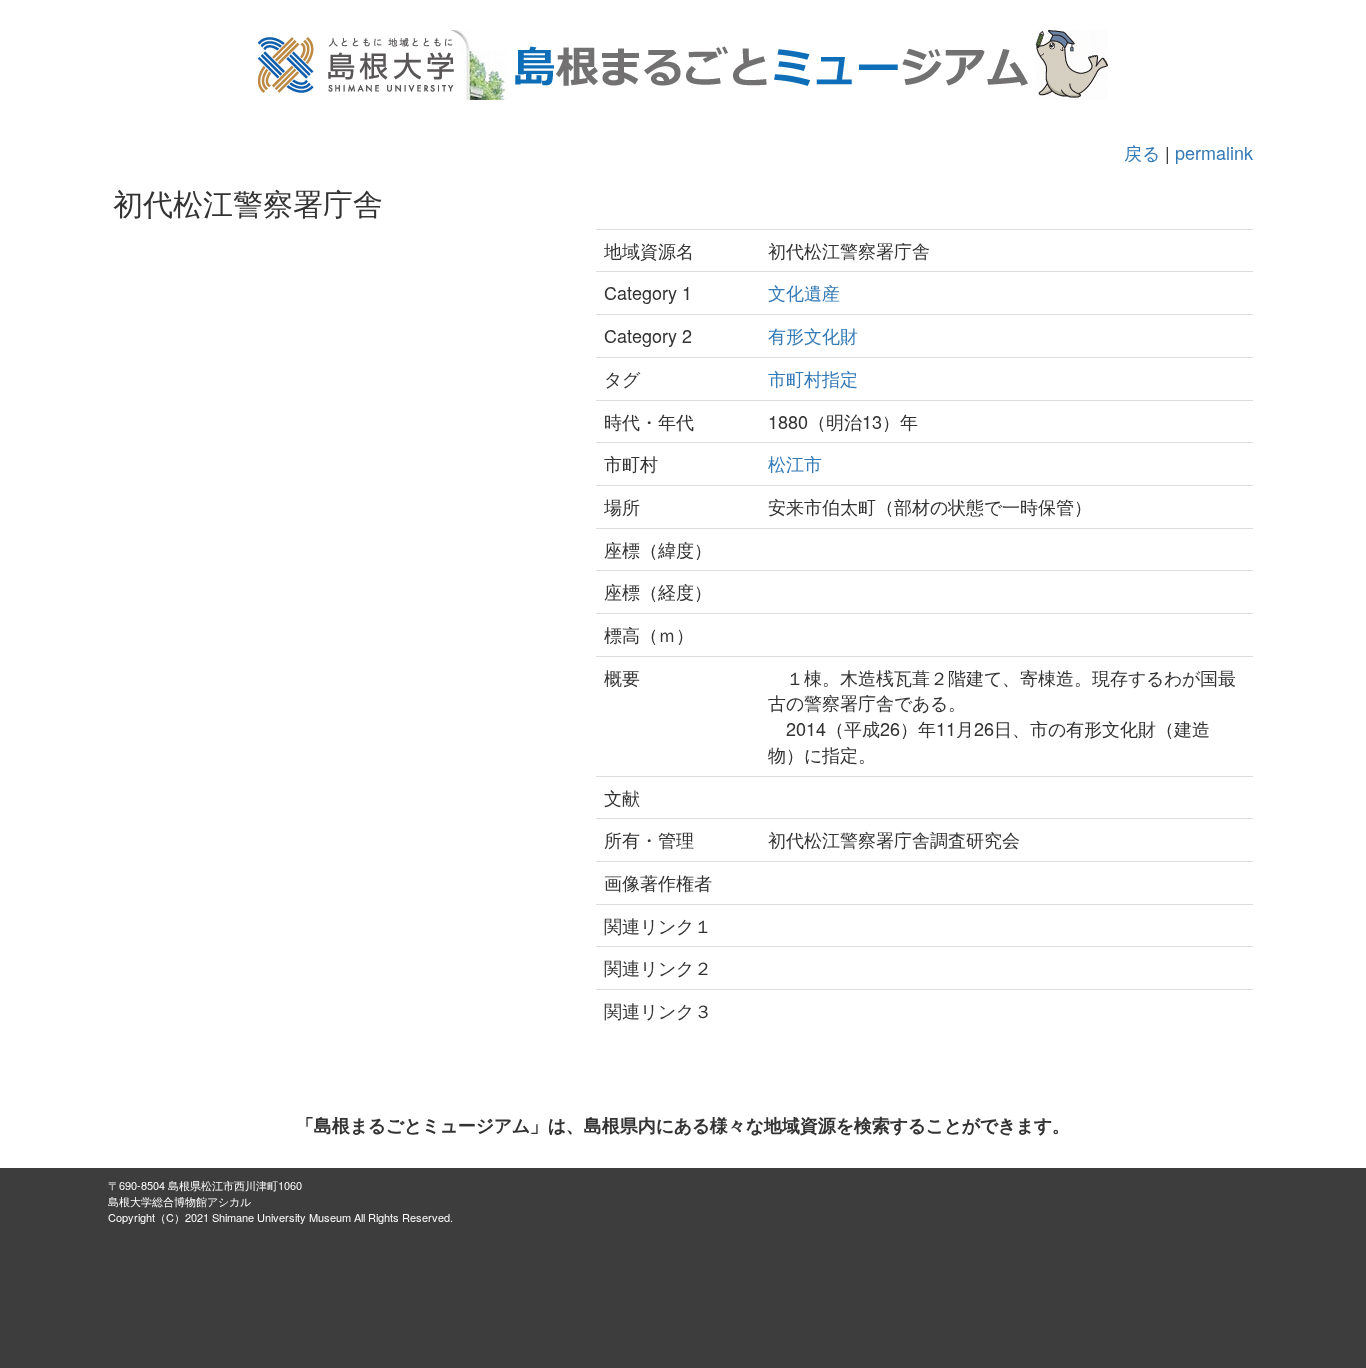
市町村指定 (813, 378)
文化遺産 (804, 292)
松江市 (795, 463)
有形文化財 (813, 335)
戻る (1142, 152)
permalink (1214, 152)
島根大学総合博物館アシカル (179, 1201)
